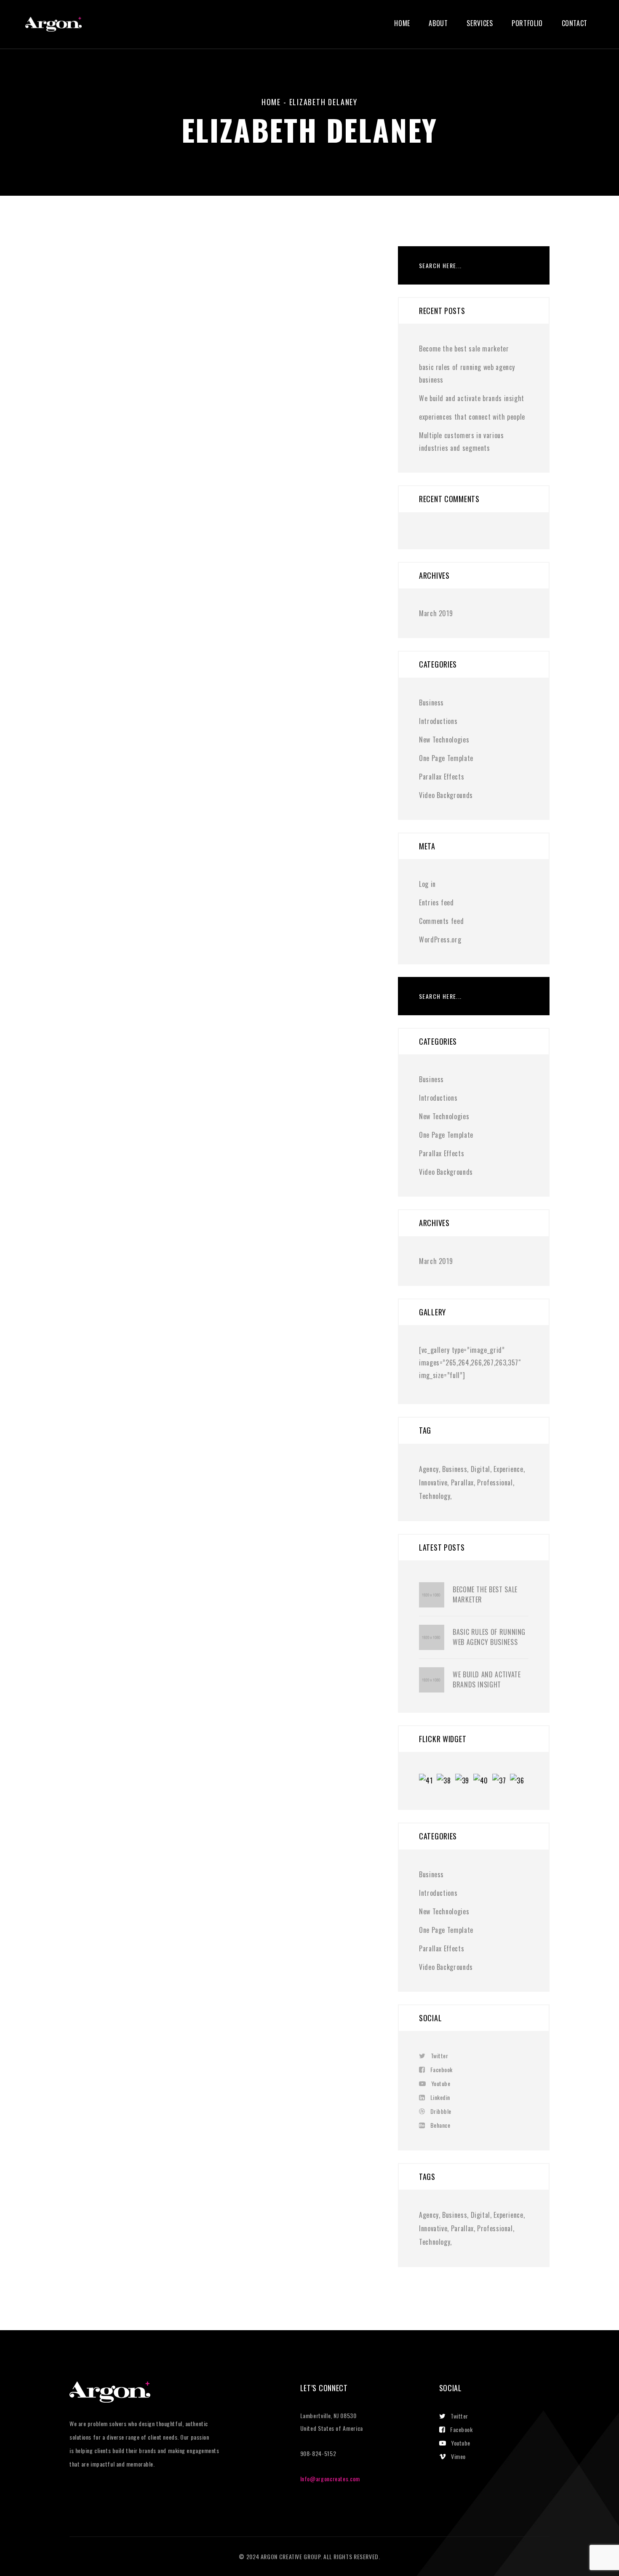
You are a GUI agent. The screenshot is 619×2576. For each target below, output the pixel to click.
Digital (480, 1469)
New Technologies (444, 740)
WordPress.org (440, 939)
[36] (519, 1782)
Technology (435, 1496)
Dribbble (441, 2111)
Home (402, 23)
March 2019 (436, 613)
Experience (508, 1469)
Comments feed (441, 921)
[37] (501, 1782)
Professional (495, 1482)
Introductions (438, 721)
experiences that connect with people (472, 417)
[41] (428, 1782)
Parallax (462, 1482)
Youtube (441, 2083)
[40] (483, 1782)
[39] (464, 1782)
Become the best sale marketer (464, 349)
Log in (427, 884)
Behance (440, 2125)
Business (431, 703)
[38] (446, 1782)
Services (480, 23)
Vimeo (458, 2456)
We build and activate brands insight (472, 398)
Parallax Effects (442, 777)
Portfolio (527, 23)
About (438, 23)
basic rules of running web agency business (489, 1637)
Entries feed (436, 902)
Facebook (442, 2069)
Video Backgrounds (446, 795)
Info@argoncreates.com (330, 2479)
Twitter (439, 2056)
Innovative (433, 1482)
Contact (575, 23)
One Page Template (446, 758)
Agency (429, 1469)
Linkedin (440, 2097)
